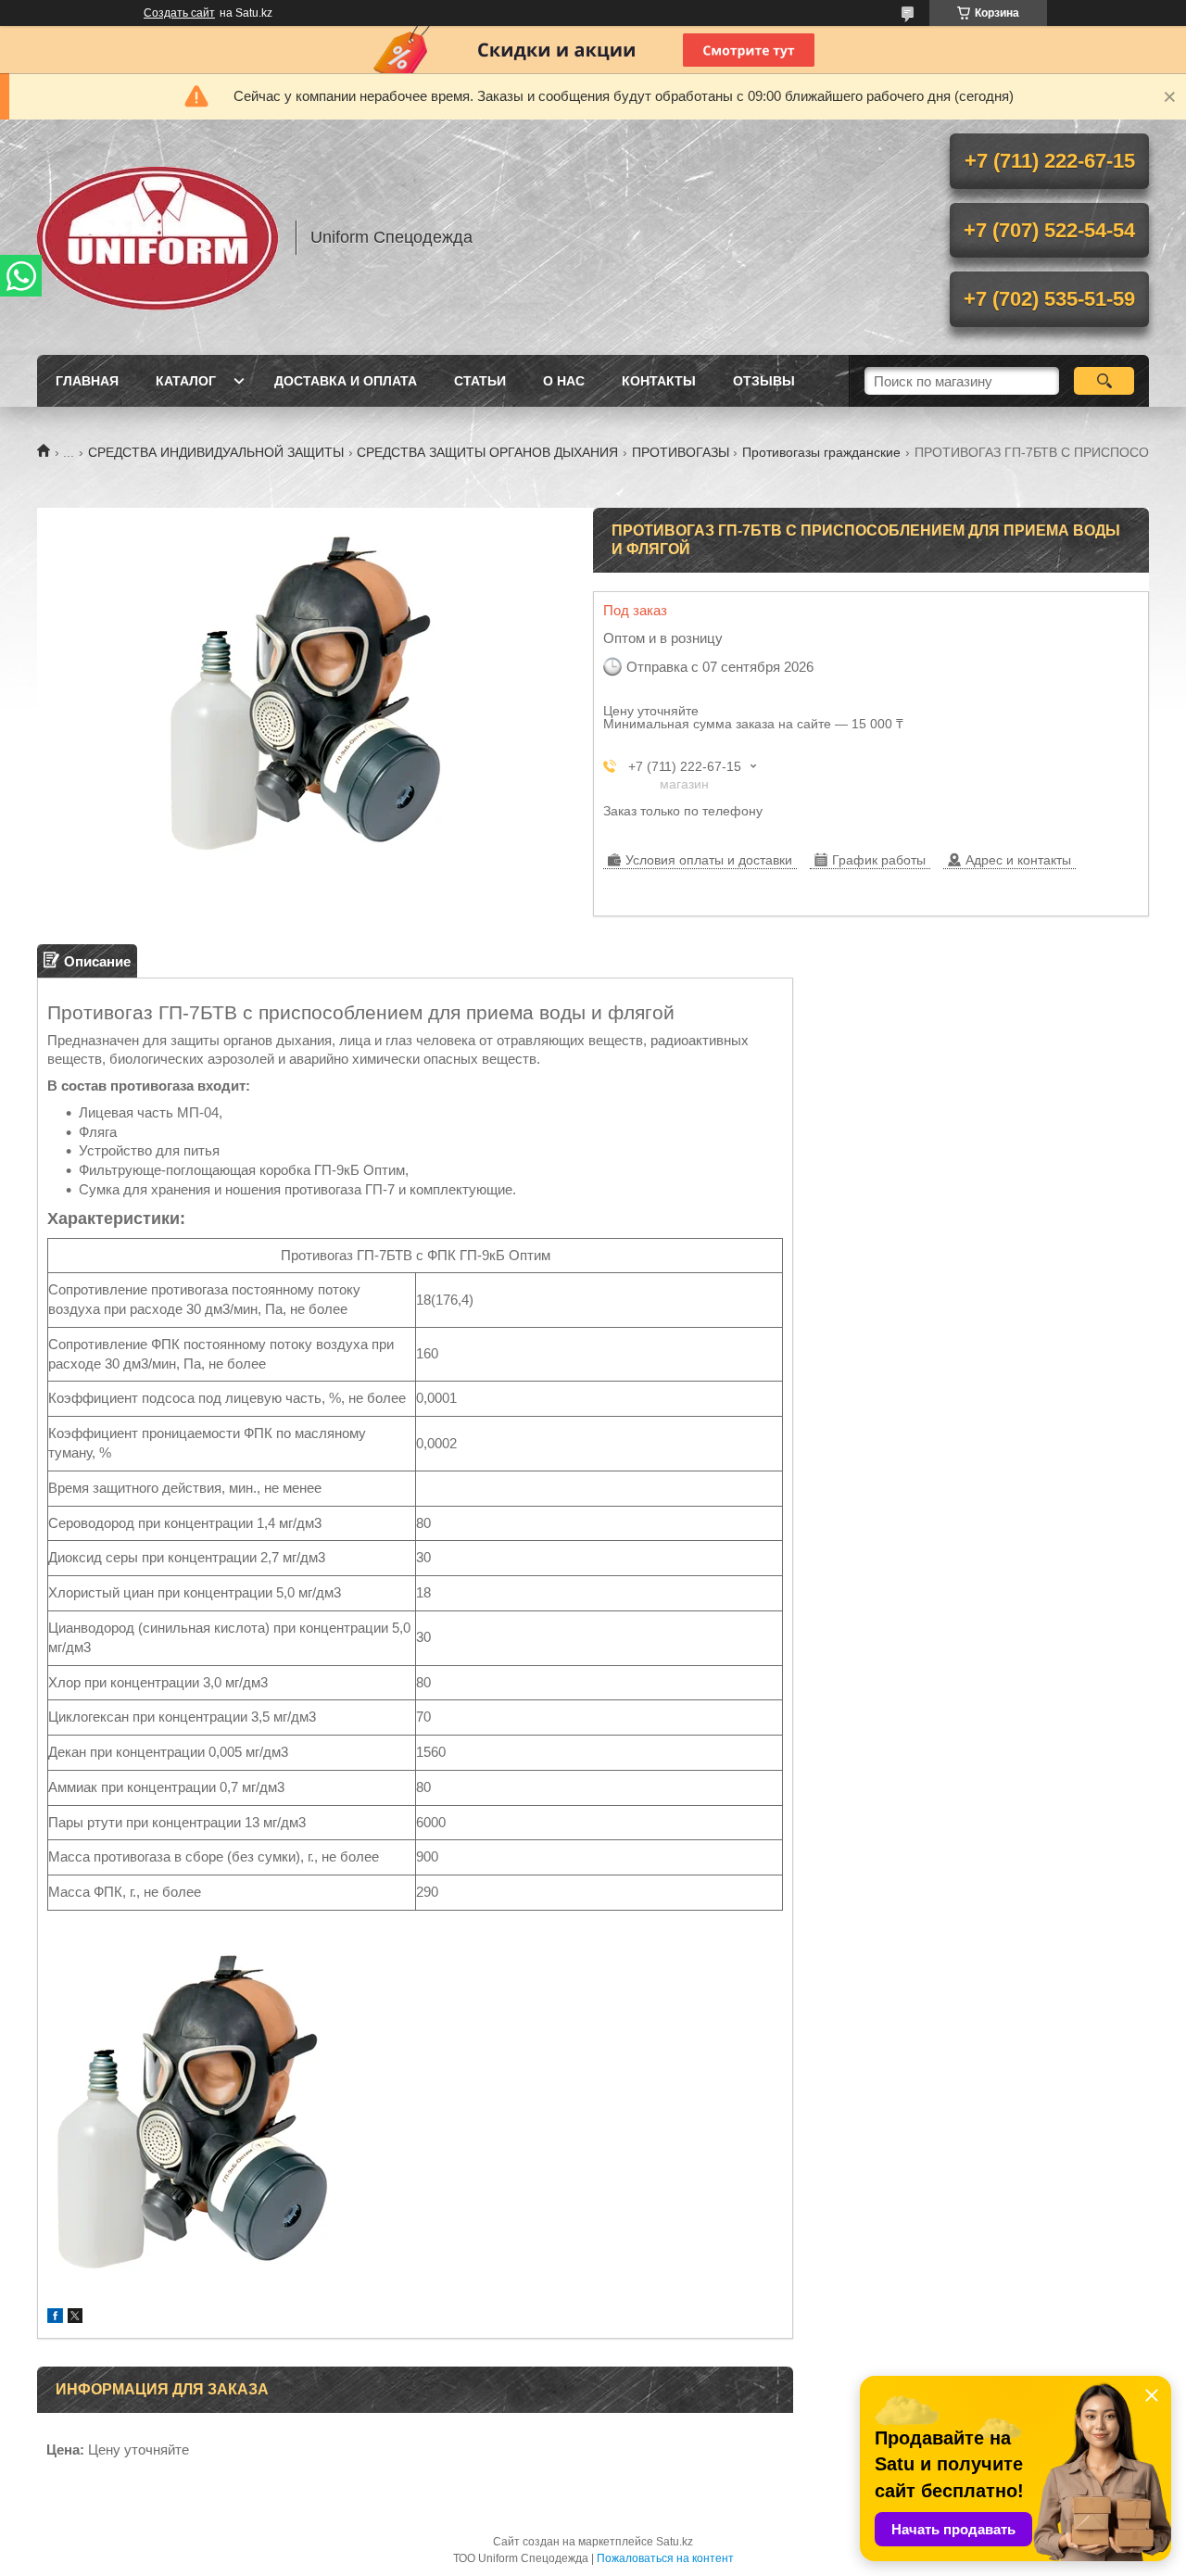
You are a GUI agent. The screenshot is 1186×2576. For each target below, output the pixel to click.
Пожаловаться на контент (665, 2558)
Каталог (186, 381)
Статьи (480, 381)
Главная (87, 381)
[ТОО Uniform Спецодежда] (158, 237)
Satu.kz (675, 2542)
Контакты (659, 381)
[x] (75, 2318)
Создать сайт (179, 13)
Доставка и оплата (346, 381)
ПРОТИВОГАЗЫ (681, 452)
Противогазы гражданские (821, 452)
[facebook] (55, 2318)
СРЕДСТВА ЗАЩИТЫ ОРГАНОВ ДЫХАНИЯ (487, 452)
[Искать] (1104, 381)
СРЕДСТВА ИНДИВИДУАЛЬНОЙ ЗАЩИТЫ (216, 452)
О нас (564, 381)
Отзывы (764, 381)
